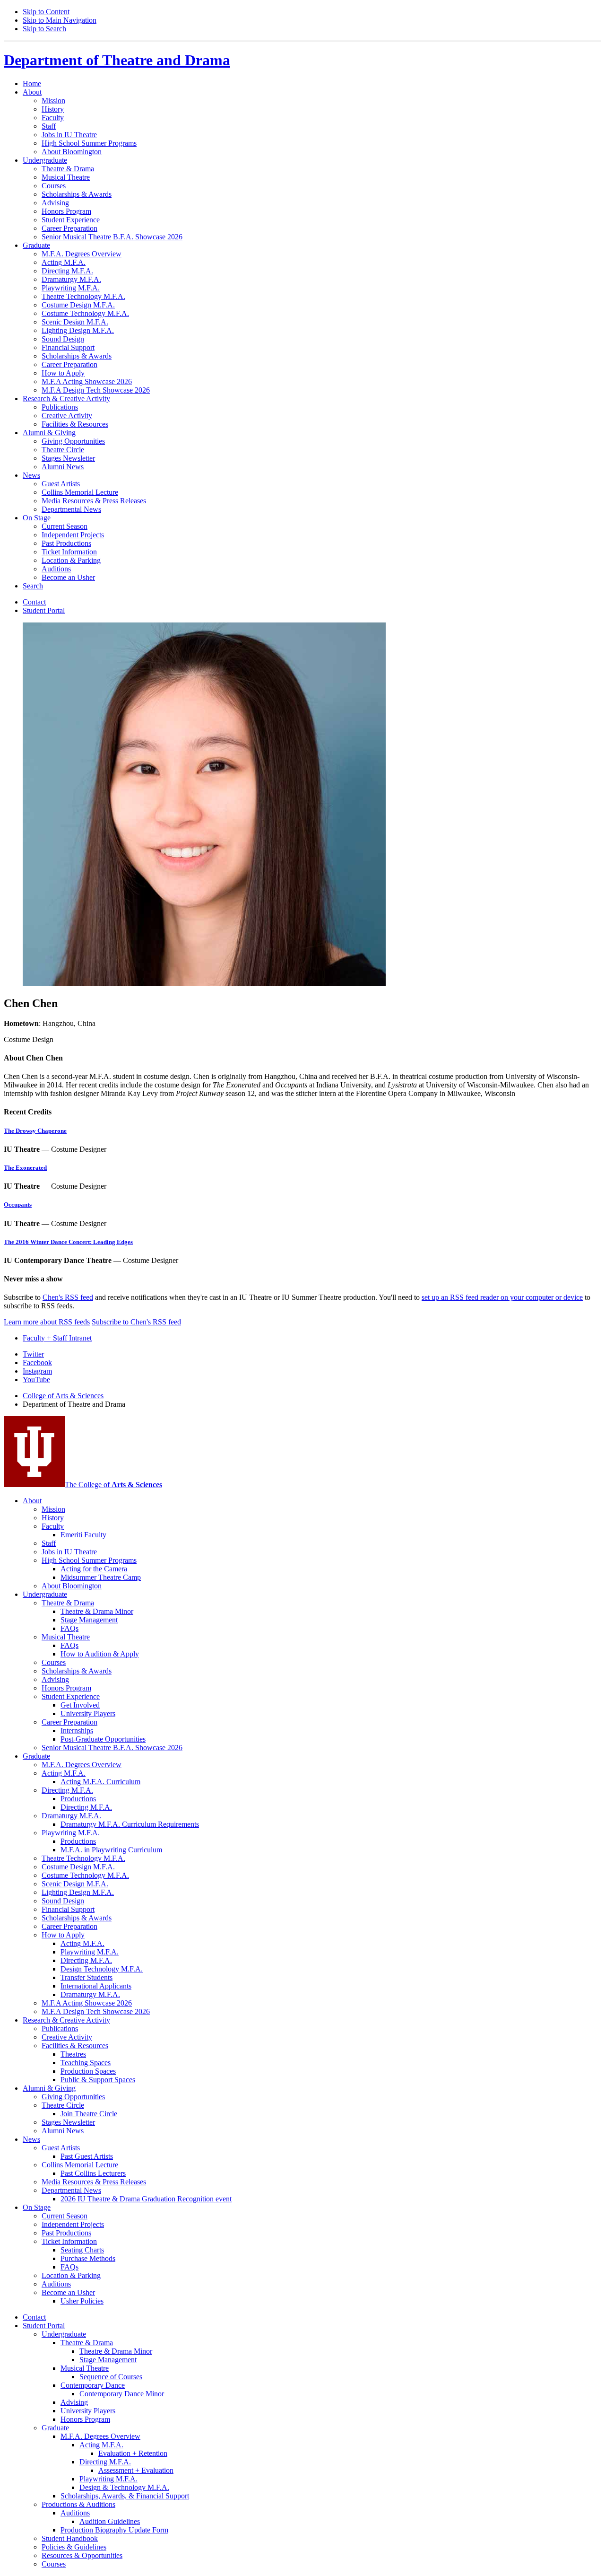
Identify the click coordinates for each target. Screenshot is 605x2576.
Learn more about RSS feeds (47, 1322)
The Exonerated (25, 1168)
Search (33, 586)
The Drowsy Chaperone (35, 1131)
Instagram (37, 1371)
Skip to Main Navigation (60, 20)
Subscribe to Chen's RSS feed (136, 1322)
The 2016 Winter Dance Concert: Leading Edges (68, 1242)
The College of (113, 1485)
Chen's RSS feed (68, 1297)
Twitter (33, 1354)
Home (32, 83)
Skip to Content (46, 12)
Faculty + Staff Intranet (57, 1338)
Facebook (37, 1362)
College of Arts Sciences (63, 1396)
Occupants (18, 1205)
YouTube (36, 1380)
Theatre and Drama (117, 60)
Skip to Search (44, 29)
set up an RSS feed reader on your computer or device (502, 1297)
